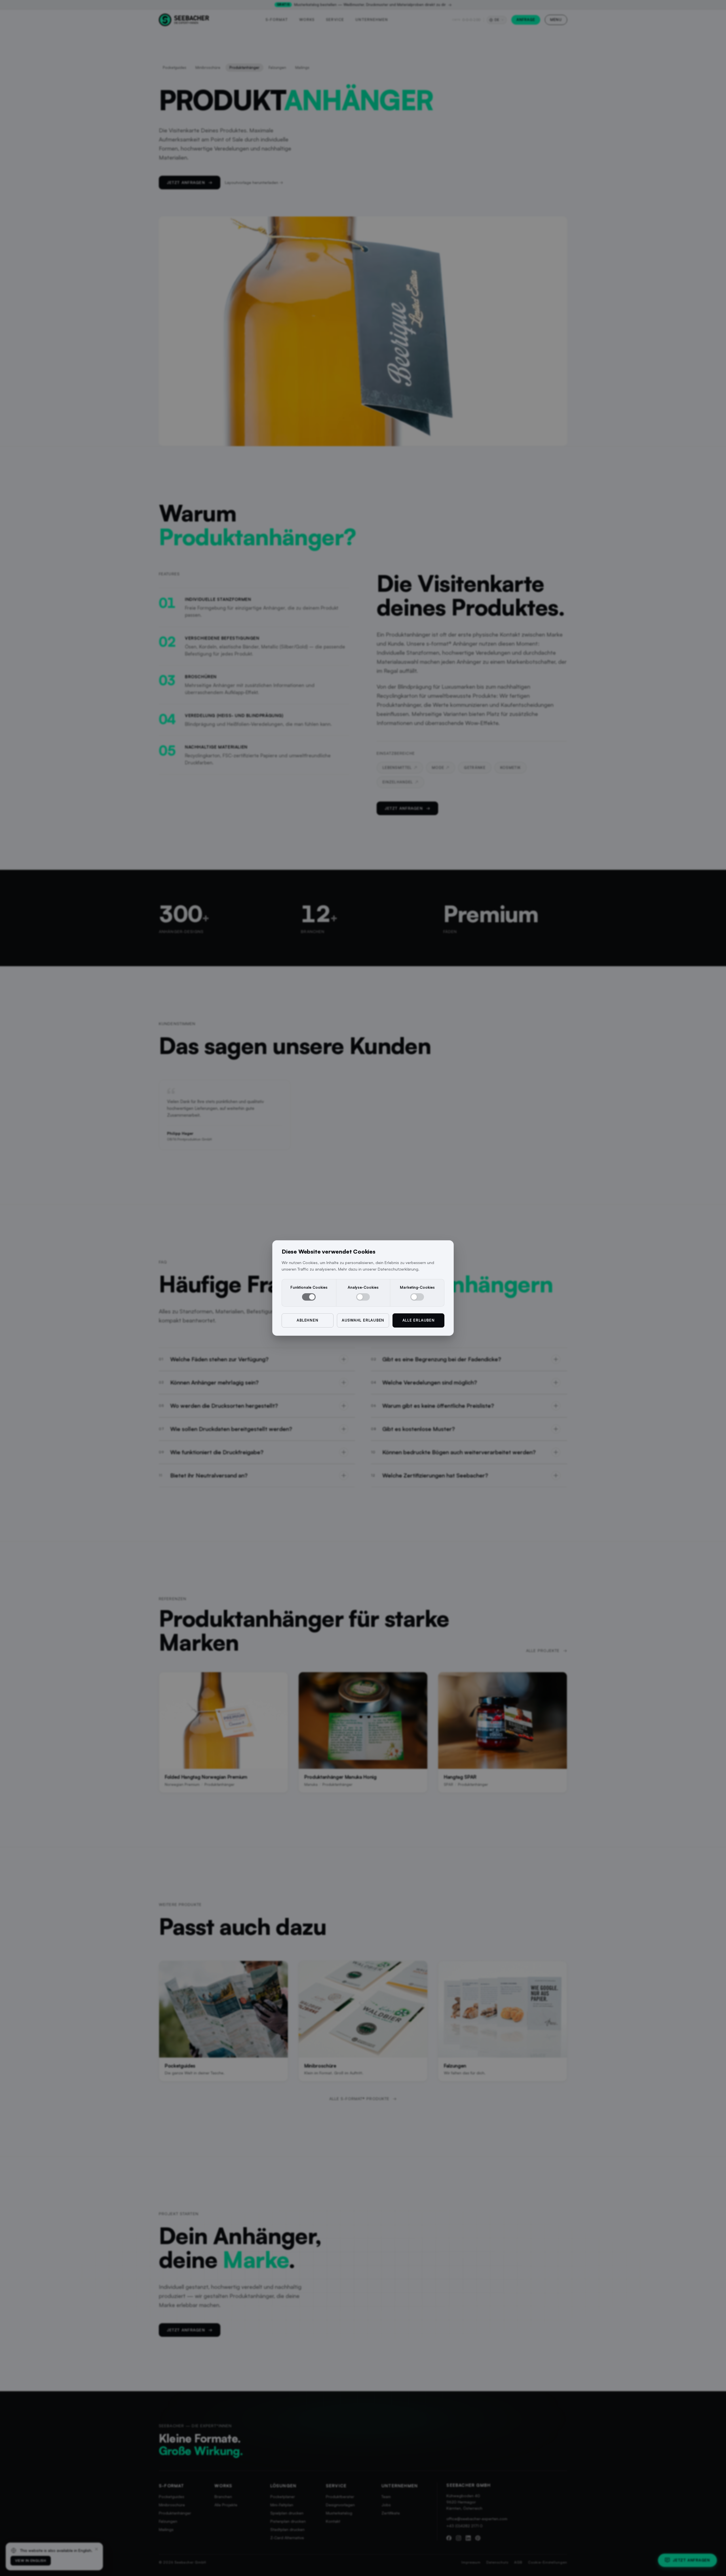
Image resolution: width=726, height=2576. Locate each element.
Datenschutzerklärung (398, 1269)
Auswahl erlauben (363, 1320)
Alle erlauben (419, 1320)
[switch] (309, 1297)
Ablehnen (307, 1320)
